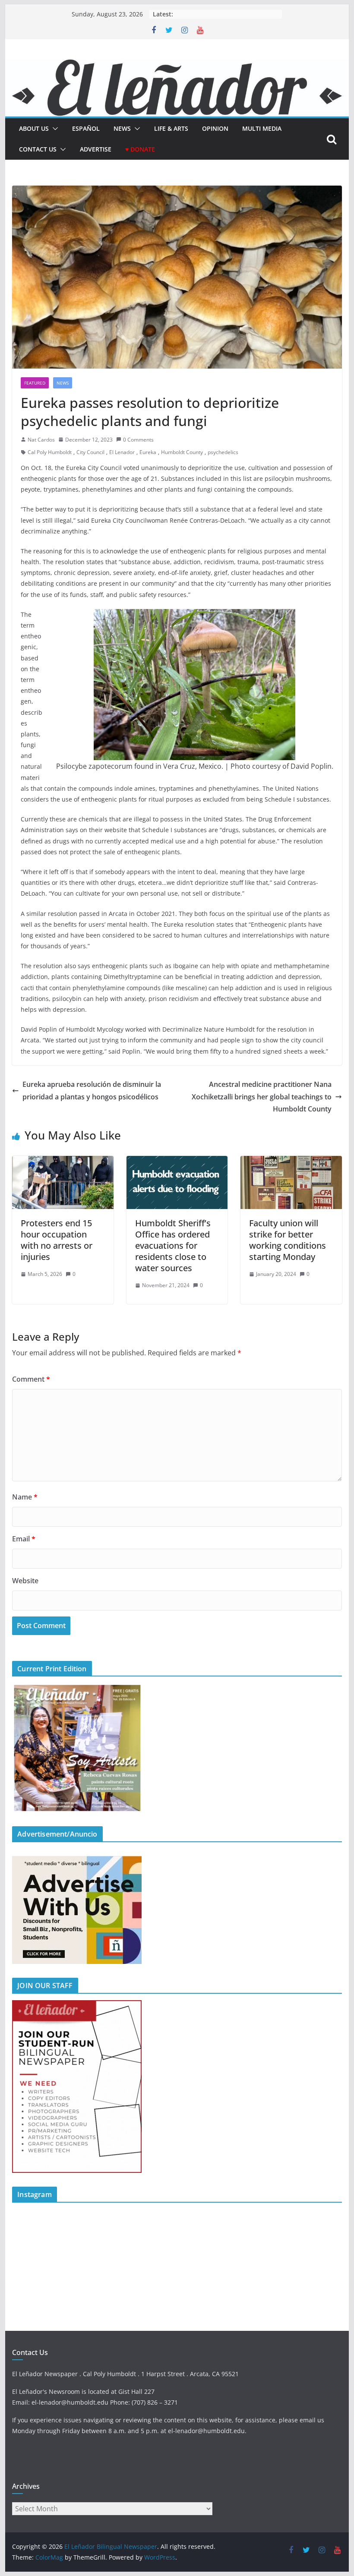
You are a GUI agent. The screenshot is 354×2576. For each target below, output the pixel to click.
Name (25, 1497)
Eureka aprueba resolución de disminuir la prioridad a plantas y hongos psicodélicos (92, 1091)
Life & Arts (171, 128)
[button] (54, 129)
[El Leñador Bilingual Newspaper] (177, 66)
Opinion (215, 128)
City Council (90, 452)
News (122, 128)
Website (25, 1581)
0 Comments (138, 440)
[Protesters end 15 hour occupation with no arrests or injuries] (63, 1162)
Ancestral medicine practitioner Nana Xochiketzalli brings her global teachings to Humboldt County (262, 1097)
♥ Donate (140, 149)
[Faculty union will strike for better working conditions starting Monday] (291, 1162)
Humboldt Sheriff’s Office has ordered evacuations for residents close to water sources (173, 1245)
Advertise (96, 149)
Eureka (148, 452)
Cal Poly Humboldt (50, 452)
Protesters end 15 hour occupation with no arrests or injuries (57, 1240)
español (86, 128)
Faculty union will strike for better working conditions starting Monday (288, 1240)
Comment (31, 1379)
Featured (35, 383)
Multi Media (262, 128)
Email (24, 1539)
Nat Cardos (41, 440)
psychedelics (223, 452)
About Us (34, 128)
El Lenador (122, 452)
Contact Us (38, 149)
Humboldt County (182, 452)
